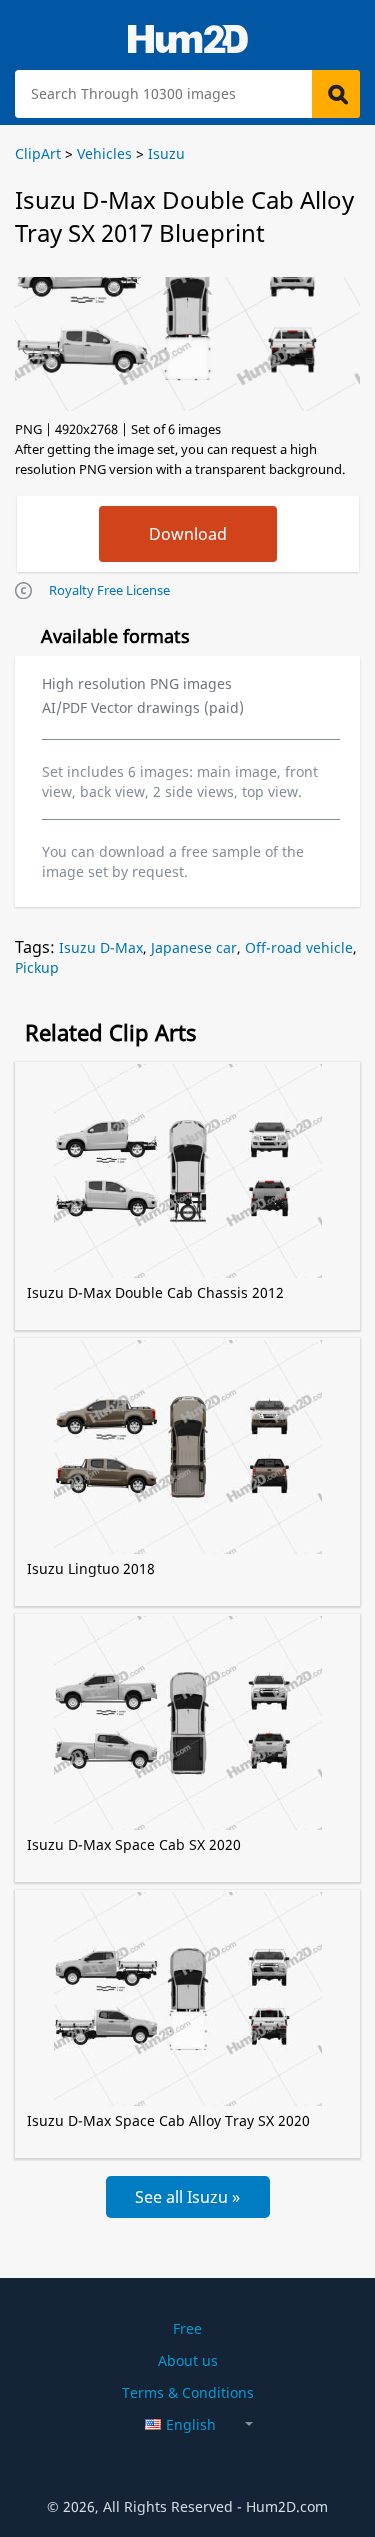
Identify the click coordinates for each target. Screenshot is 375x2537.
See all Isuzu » (187, 2197)
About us (188, 2360)
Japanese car (194, 947)
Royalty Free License (109, 590)
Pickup (37, 967)
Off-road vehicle (299, 947)
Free (187, 2328)
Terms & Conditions (188, 2392)
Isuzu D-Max (101, 947)
